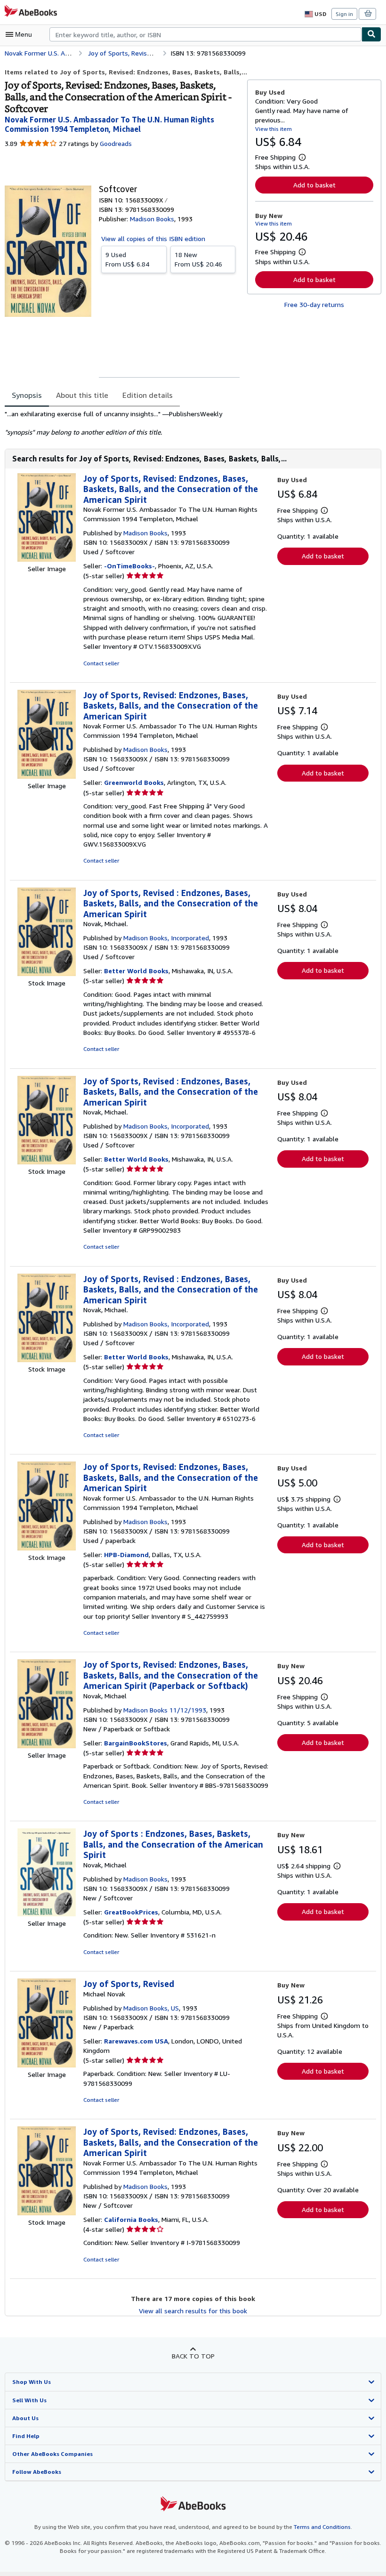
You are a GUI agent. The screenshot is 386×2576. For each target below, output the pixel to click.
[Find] (371, 34)
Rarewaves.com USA (136, 2041)
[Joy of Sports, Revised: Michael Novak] (47, 2065)
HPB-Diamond (126, 1554)
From (127, 259)
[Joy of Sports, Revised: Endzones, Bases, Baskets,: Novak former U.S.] (47, 1548)
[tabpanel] (122, 423)
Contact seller (101, 663)
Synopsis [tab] (27, 395)
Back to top (193, 2356)
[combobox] (205, 34)
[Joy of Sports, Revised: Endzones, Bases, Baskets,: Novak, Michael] (47, 1746)
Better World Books (136, 971)
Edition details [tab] (148, 395)
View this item (273, 129)
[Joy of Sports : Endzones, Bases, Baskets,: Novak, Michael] (47, 1914)
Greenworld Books (134, 782)
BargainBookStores (136, 1743)
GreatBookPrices (131, 1912)
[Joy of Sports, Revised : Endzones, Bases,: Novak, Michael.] (47, 973)
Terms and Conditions (322, 2527)
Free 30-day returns (314, 304)
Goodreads (116, 143)
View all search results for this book (193, 2311)
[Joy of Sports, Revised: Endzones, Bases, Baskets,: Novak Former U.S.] (47, 559)
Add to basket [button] (314, 185)
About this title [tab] (82, 395)
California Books (131, 2219)
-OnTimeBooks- (129, 566)
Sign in (344, 14)
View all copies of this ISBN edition (153, 238)
